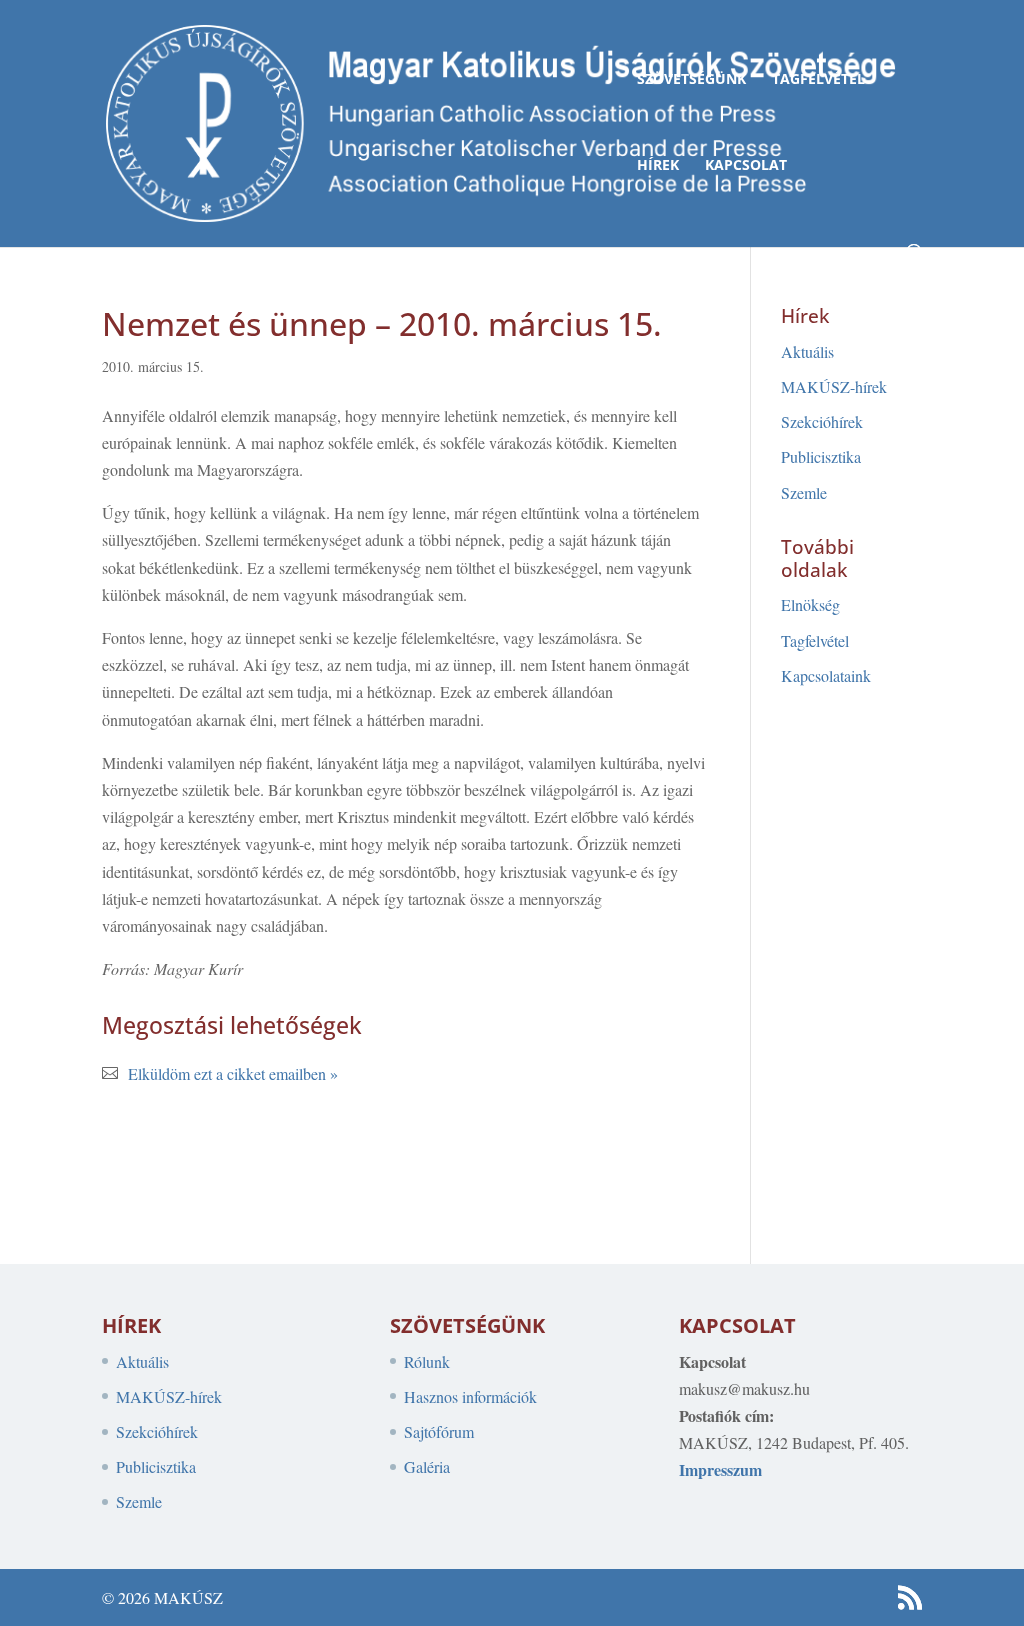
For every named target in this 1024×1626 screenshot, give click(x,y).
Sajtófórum (439, 1431)
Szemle (804, 492)
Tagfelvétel (818, 80)
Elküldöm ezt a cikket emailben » (233, 1073)
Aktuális (807, 351)
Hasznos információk (470, 1396)
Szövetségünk (691, 80)
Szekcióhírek (822, 421)
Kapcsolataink (826, 675)
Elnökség (810, 604)
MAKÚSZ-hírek (834, 386)
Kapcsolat (746, 166)
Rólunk (427, 1361)
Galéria (427, 1466)
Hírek (658, 166)
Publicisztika (821, 456)
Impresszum (720, 1469)
